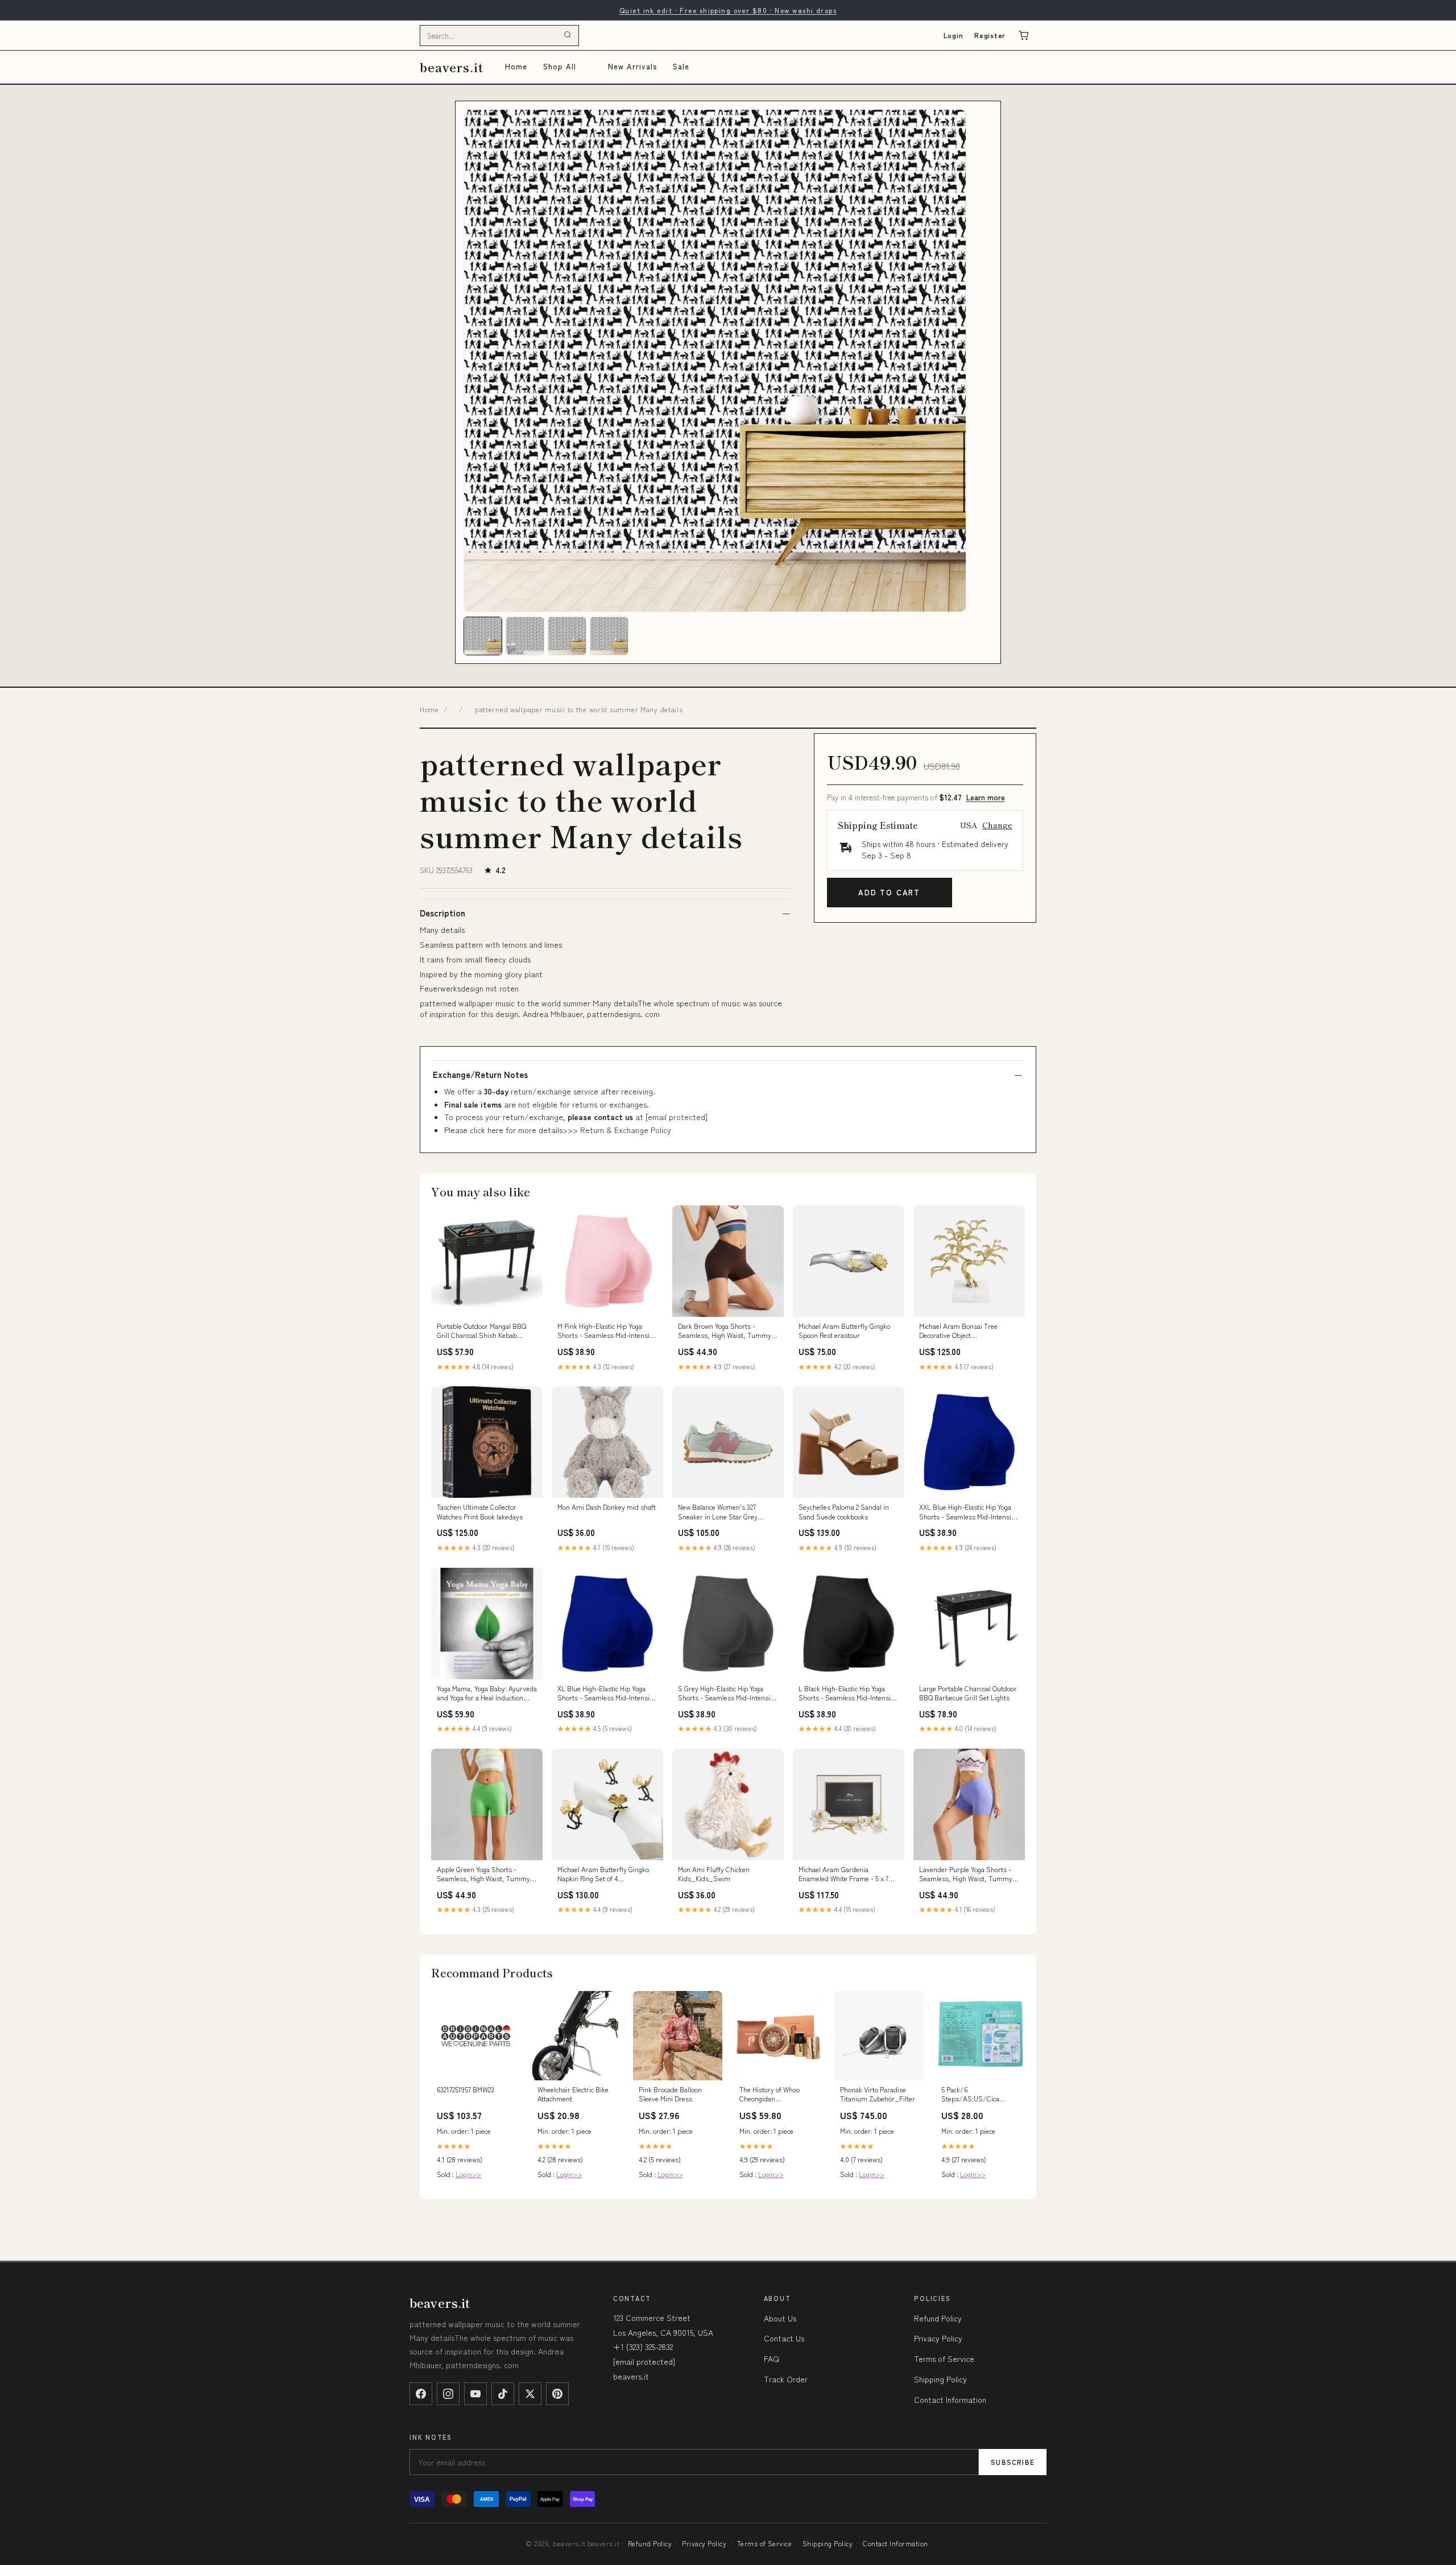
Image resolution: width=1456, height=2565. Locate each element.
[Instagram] (448, 2394)
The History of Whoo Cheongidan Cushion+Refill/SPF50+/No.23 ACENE (778, 2095)
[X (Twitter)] (530, 2394)
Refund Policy (938, 2318)
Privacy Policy (938, 2338)
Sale (681, 66)
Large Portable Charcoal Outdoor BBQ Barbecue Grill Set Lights (968, 1693)
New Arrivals (632, 66)
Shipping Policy (940, 2379)
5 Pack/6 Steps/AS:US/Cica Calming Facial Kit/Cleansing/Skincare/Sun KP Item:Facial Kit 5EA (980, 2095)
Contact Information (950, 2399)
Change (997, 825)
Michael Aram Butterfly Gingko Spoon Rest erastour (844, 1331)
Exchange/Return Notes (480, 1075)
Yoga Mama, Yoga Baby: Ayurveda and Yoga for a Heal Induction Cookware (487, 1694)
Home (516, 66)
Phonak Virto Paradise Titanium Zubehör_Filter (878, 2094)
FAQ (772, 2359)
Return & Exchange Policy (626, 1130)
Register (990, 35)
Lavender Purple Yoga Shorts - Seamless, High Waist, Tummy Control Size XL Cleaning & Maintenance (966, 1874)
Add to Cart (889, 892)
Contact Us (784, 2338)
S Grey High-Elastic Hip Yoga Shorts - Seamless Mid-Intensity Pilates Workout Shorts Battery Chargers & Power (727, 1694)
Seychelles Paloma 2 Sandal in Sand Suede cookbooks (844, 1511)
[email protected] (677, 1117)
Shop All (560, 66)
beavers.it (452, 67)
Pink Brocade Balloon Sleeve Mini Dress (670, 2094)
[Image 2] (525, 636)
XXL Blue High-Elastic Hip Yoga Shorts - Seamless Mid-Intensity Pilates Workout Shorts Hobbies (968, 1512)
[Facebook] (421, 2394)
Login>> (468, 2174)
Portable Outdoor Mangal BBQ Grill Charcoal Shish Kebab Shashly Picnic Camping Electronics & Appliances (481, 1331)
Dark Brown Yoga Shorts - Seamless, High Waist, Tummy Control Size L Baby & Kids (725, 1331)
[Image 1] (483, 636)
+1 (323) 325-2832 (643, 2347)
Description (442, 913)
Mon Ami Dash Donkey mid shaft (607, 1507)
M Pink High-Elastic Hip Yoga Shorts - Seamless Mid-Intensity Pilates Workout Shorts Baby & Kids (606, 1331)
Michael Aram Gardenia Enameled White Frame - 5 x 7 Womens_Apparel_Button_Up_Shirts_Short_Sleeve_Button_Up (849, 1874)
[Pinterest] (557, 2394)
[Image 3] (567, 636)
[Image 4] (609, 636)
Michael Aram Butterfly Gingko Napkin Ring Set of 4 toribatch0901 (603, 1874)
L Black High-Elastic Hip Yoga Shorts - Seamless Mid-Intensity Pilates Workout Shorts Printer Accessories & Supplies (847, 1694)
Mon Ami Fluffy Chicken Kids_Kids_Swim (714, 1874)
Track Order (786, 2379)
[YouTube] (475, 2394)
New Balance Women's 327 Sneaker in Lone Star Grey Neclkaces (718, 1512)
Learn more (986, 797)
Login (954, 35)
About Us (780, 2318)
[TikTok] (503, 2394)
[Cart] (1024, 35)
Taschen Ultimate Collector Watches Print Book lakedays (480, 1511)
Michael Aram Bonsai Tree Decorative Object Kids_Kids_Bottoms (958, 1331)
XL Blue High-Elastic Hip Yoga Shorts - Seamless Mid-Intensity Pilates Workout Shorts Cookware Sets (607, 1694)
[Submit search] (568, 35)
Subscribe (1013, 2462)
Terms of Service (944, 2359)
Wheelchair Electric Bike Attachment (573, 2094)
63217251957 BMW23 (466, 2089)
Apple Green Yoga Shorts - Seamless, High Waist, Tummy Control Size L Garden (483, 1874)
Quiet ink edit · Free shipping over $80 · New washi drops (728, 10)
